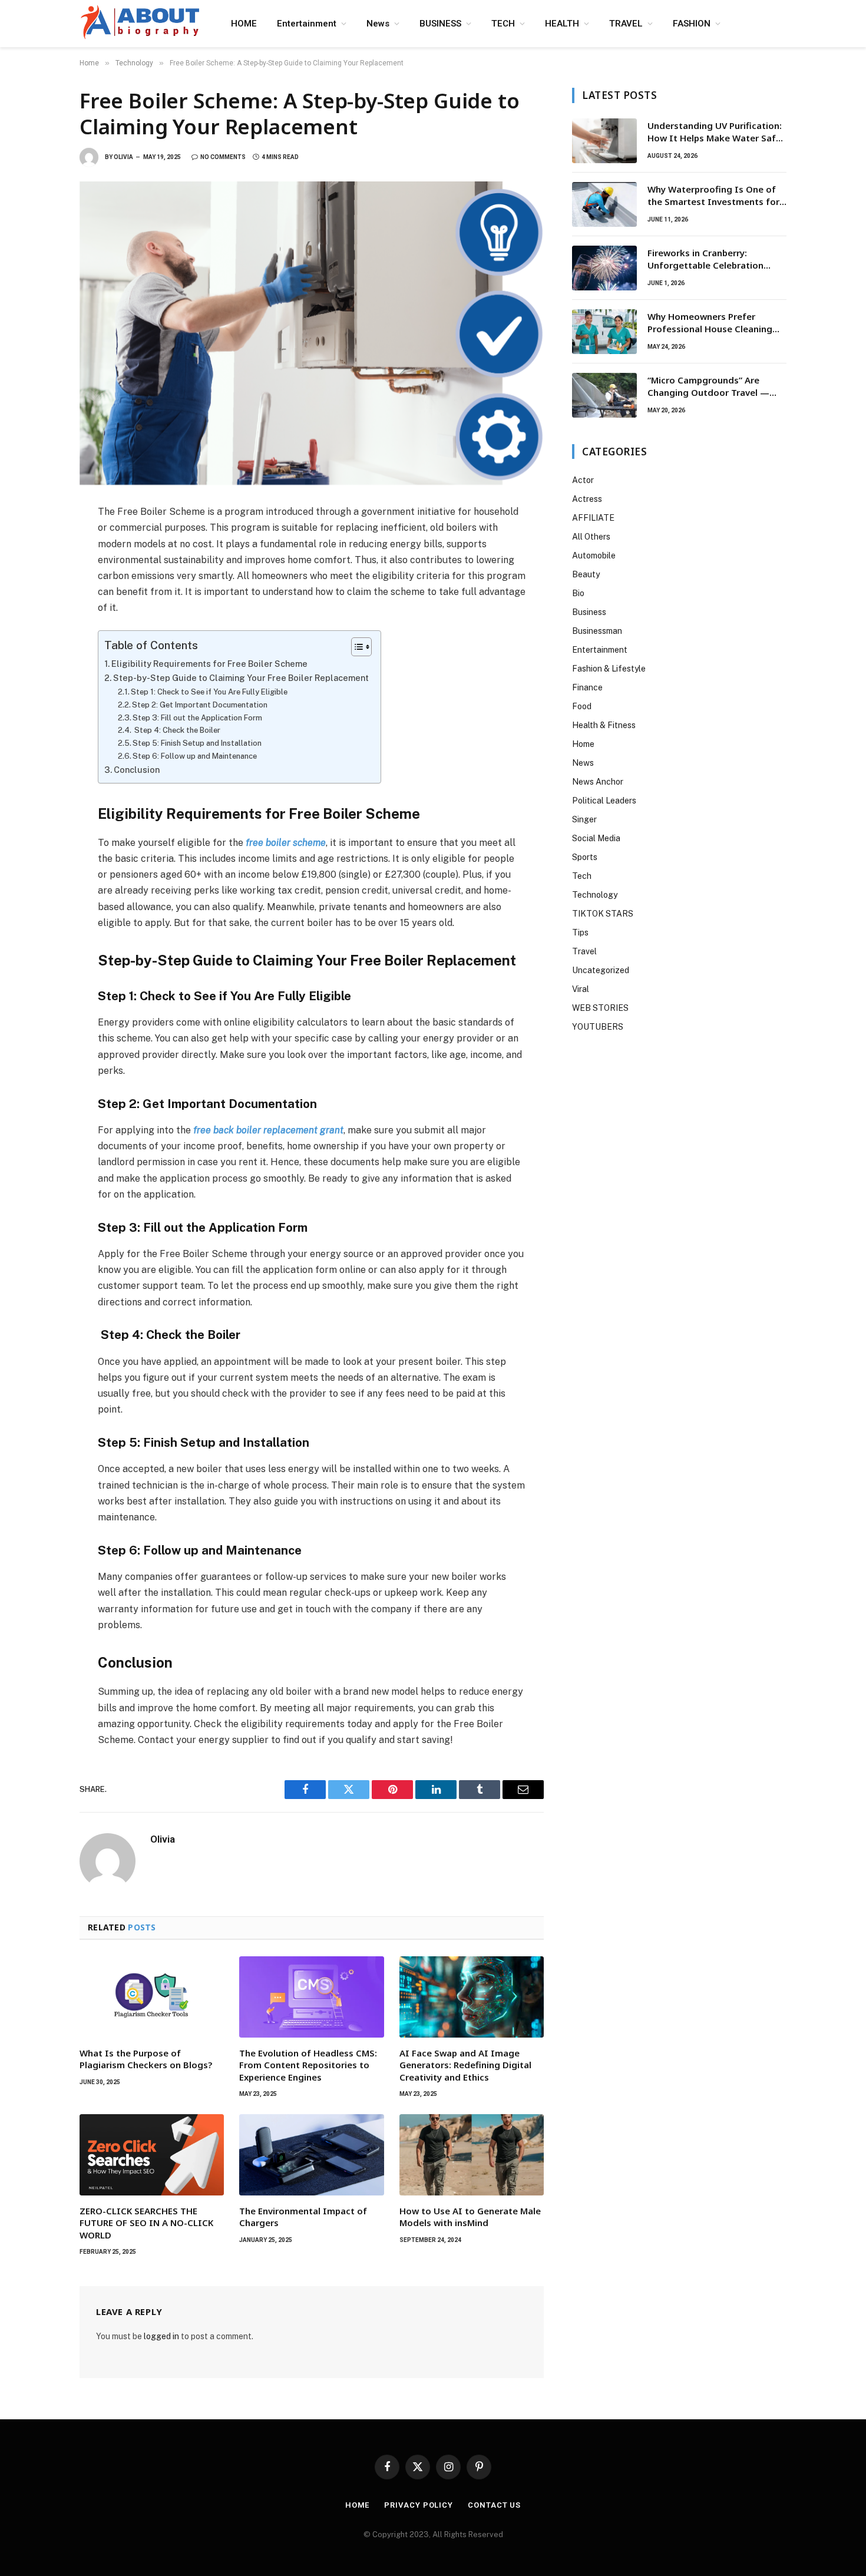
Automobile (594, 555)
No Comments (223, 157)
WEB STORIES (600, 1008)
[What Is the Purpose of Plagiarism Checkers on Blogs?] (152, 1997)
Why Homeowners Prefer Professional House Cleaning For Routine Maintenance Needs (717, 323)
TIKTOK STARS (603, 914)
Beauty (586, 574)
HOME (244, 24)
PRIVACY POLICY (419, 2505)
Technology (595, 895)
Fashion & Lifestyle (609, 669)
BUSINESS (440, 24)
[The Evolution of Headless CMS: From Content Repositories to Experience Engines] (311, 1997)
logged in (161, 2336)
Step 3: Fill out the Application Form (197, 718)
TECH (503, 24)
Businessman (597, 631)
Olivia (123, 157)
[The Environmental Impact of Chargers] (311, 2155)
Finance (587, 687)
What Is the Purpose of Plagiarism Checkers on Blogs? (147, 2059)
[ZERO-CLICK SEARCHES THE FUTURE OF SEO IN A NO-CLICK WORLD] (152, 2155)
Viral (581, 989)
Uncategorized (601, 970)
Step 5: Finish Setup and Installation (197, 743)
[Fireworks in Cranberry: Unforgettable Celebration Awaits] (604, 268)
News (378, 24)
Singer (584, 819)
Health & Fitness (604, 725)
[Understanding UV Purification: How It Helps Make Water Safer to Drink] (604, 141)
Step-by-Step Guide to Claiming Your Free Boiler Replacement (241, 678)
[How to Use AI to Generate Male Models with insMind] (472, 2155)
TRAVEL (626, 24)
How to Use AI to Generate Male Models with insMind (470, 2217)
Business (589, 612)
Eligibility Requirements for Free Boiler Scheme (209, 664)
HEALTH (562, 24)
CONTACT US (494, 2505)
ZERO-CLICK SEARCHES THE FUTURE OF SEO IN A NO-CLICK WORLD (146, 2223)
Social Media (596, 838)
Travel (584, 951)
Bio (578, 593)
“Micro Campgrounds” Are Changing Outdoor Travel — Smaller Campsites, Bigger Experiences (708, 387)
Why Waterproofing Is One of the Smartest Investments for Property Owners (713, 196)
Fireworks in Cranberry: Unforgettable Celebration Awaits (705, 259)
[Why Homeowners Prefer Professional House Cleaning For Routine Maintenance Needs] (604, 332)
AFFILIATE (593, 518)
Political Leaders (604, 801)
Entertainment (307, 24)
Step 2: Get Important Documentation (200, 705)
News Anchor (598, 782)
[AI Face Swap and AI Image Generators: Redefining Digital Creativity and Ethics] (472, 1997)
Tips (580, 932)
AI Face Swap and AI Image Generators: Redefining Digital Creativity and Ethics (465, 2065)
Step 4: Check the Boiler (176, 730)
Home (583, 744)
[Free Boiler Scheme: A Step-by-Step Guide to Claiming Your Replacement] (312, 333)
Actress (587, 499)
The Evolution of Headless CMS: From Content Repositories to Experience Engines (308, 2065)
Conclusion (137, 770)
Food (582, 706)
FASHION (692, 24)
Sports (585, 857)
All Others (591, 537)
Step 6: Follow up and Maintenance (195, 756)
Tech (582, 876)
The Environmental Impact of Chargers (303, 2217)
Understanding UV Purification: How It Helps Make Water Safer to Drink (716, 132)
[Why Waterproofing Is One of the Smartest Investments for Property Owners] (604, 204)
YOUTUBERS (598, 1027)
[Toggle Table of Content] (356, 647)
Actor (583, 480)
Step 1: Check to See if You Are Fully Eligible (209, 692)
